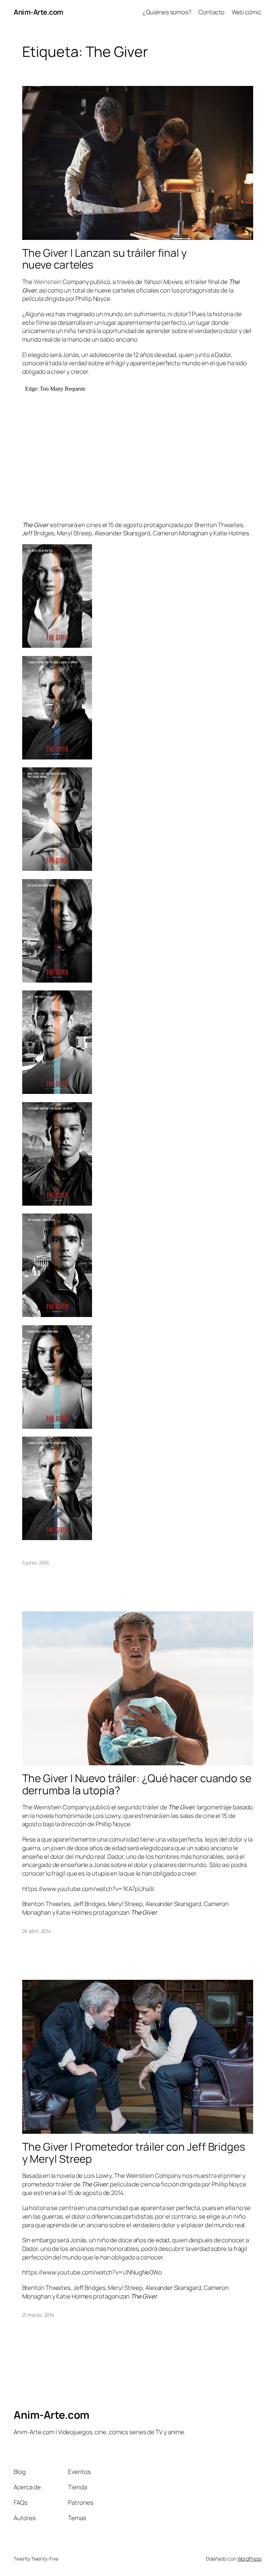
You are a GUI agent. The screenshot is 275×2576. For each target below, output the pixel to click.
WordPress (249, 2559)
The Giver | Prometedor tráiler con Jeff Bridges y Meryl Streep (134, 2153)
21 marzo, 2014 (38, 2315)
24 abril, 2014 (37, 1931)
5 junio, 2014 (36, 1562)
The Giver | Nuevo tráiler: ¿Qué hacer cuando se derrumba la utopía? (137, 1784)
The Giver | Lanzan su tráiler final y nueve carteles (105, 259)
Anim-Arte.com (38, 12)
